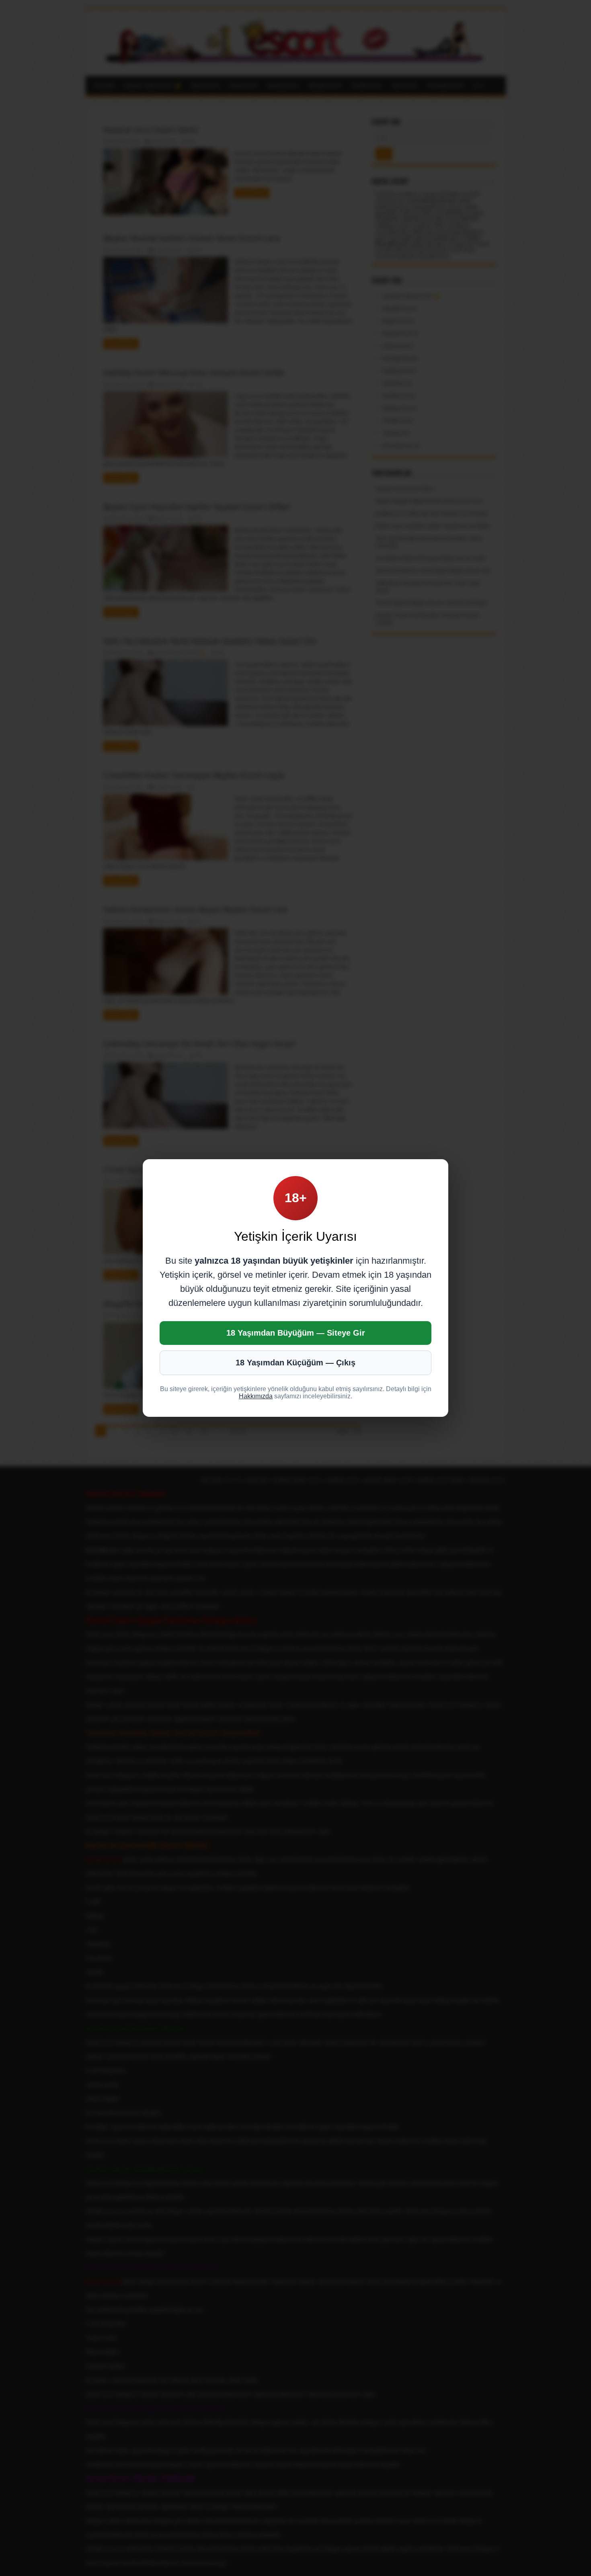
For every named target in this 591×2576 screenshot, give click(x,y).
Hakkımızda (256, 1396)
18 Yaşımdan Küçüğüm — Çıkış (295, 1363)
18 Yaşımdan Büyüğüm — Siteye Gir (296, 1333)
